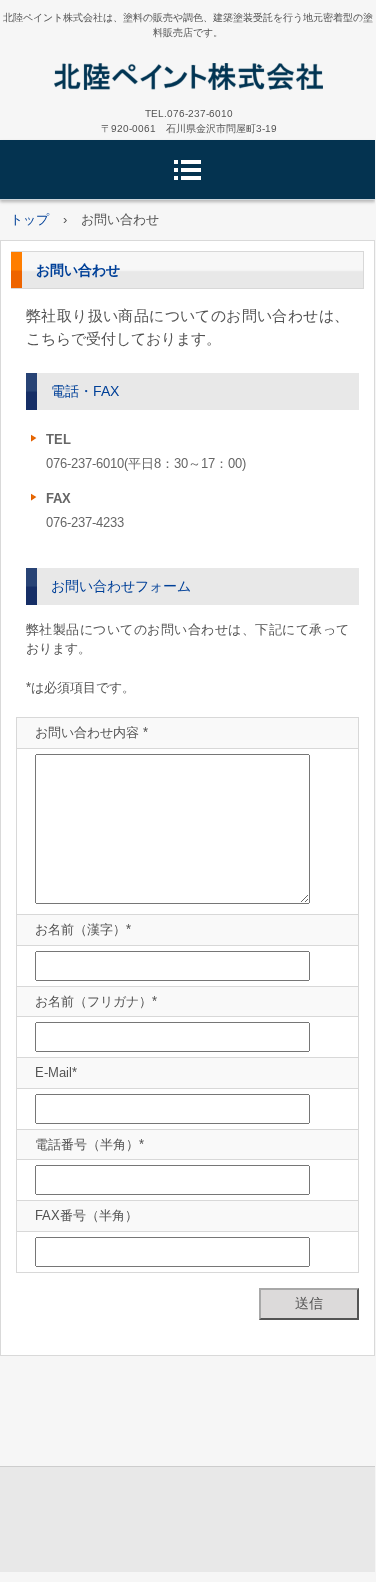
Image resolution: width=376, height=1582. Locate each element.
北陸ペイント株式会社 (188, 76)
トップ (29, 219)
